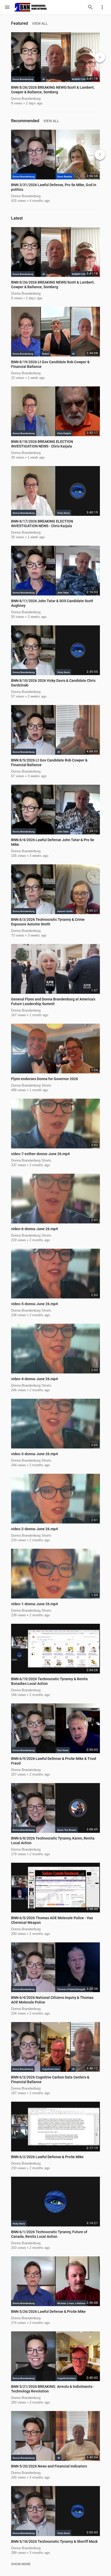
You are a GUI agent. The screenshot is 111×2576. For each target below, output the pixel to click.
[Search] (90, 7)
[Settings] (102, 7)
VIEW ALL (40, 23)
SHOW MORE (21, 2564)
